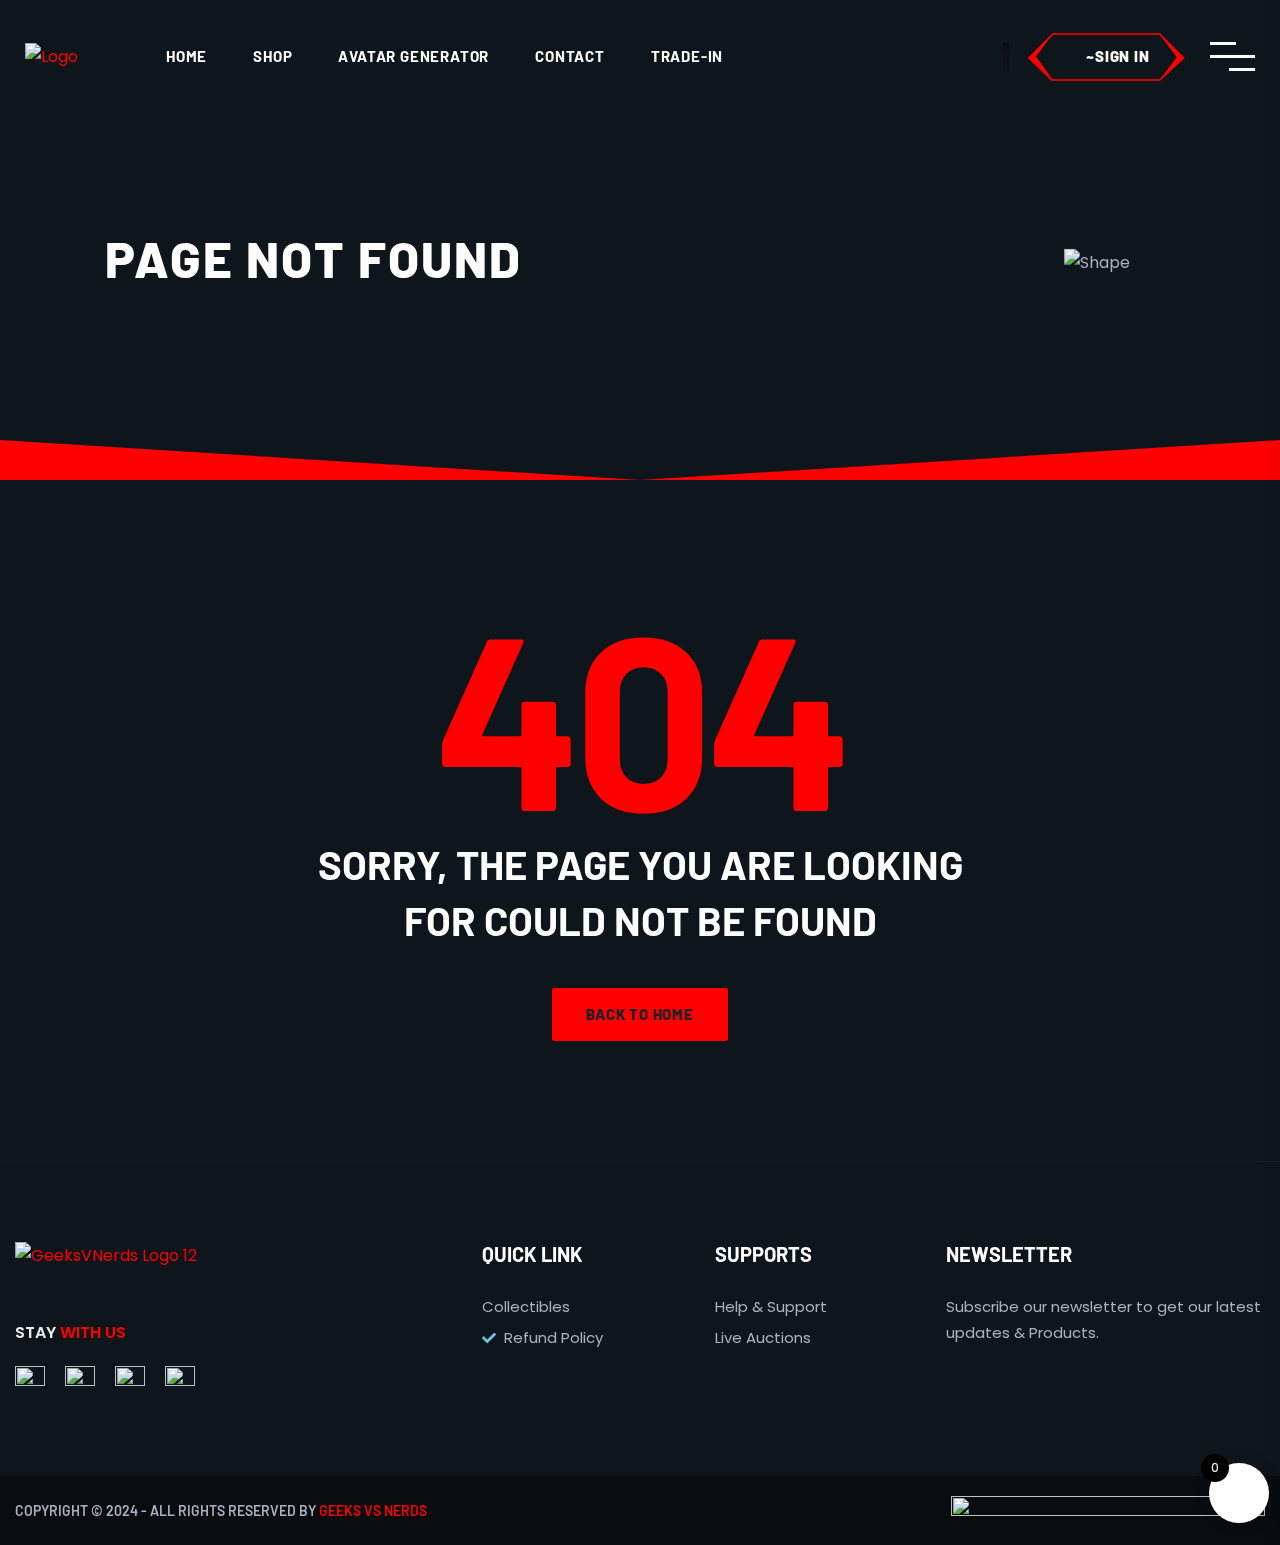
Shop (272, 56)
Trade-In (687, 56)
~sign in (1117, 56)
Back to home (640, 1014)
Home (186, 56)
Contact (570, 56)
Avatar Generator (413, 56)
